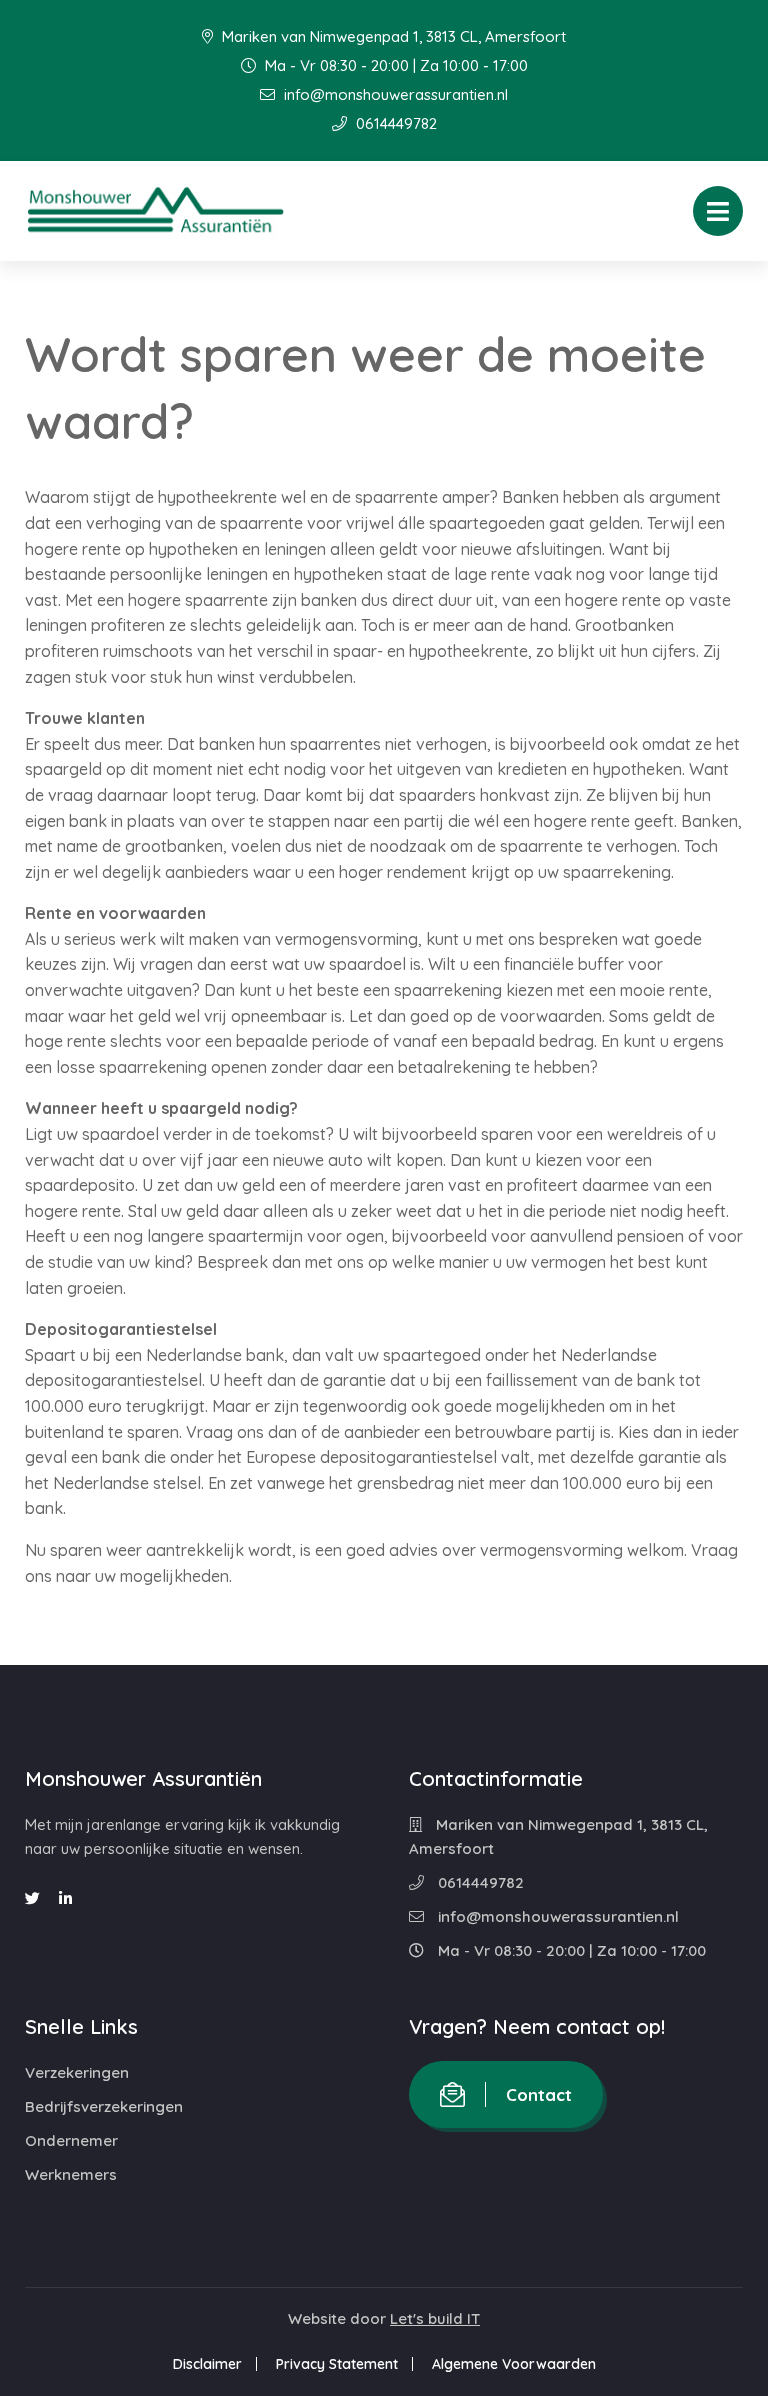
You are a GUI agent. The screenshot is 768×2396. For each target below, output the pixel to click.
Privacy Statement (337, 2364)
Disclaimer (207, 2364)
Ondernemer (71, 2140)
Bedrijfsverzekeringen (104, 2106)
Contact (539, 2094)
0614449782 (394, 123)
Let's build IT (435, 2318)
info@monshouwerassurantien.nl (394, 94)
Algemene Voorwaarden (514, 2364)
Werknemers (71, 2174)
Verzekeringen (77, 2072)
